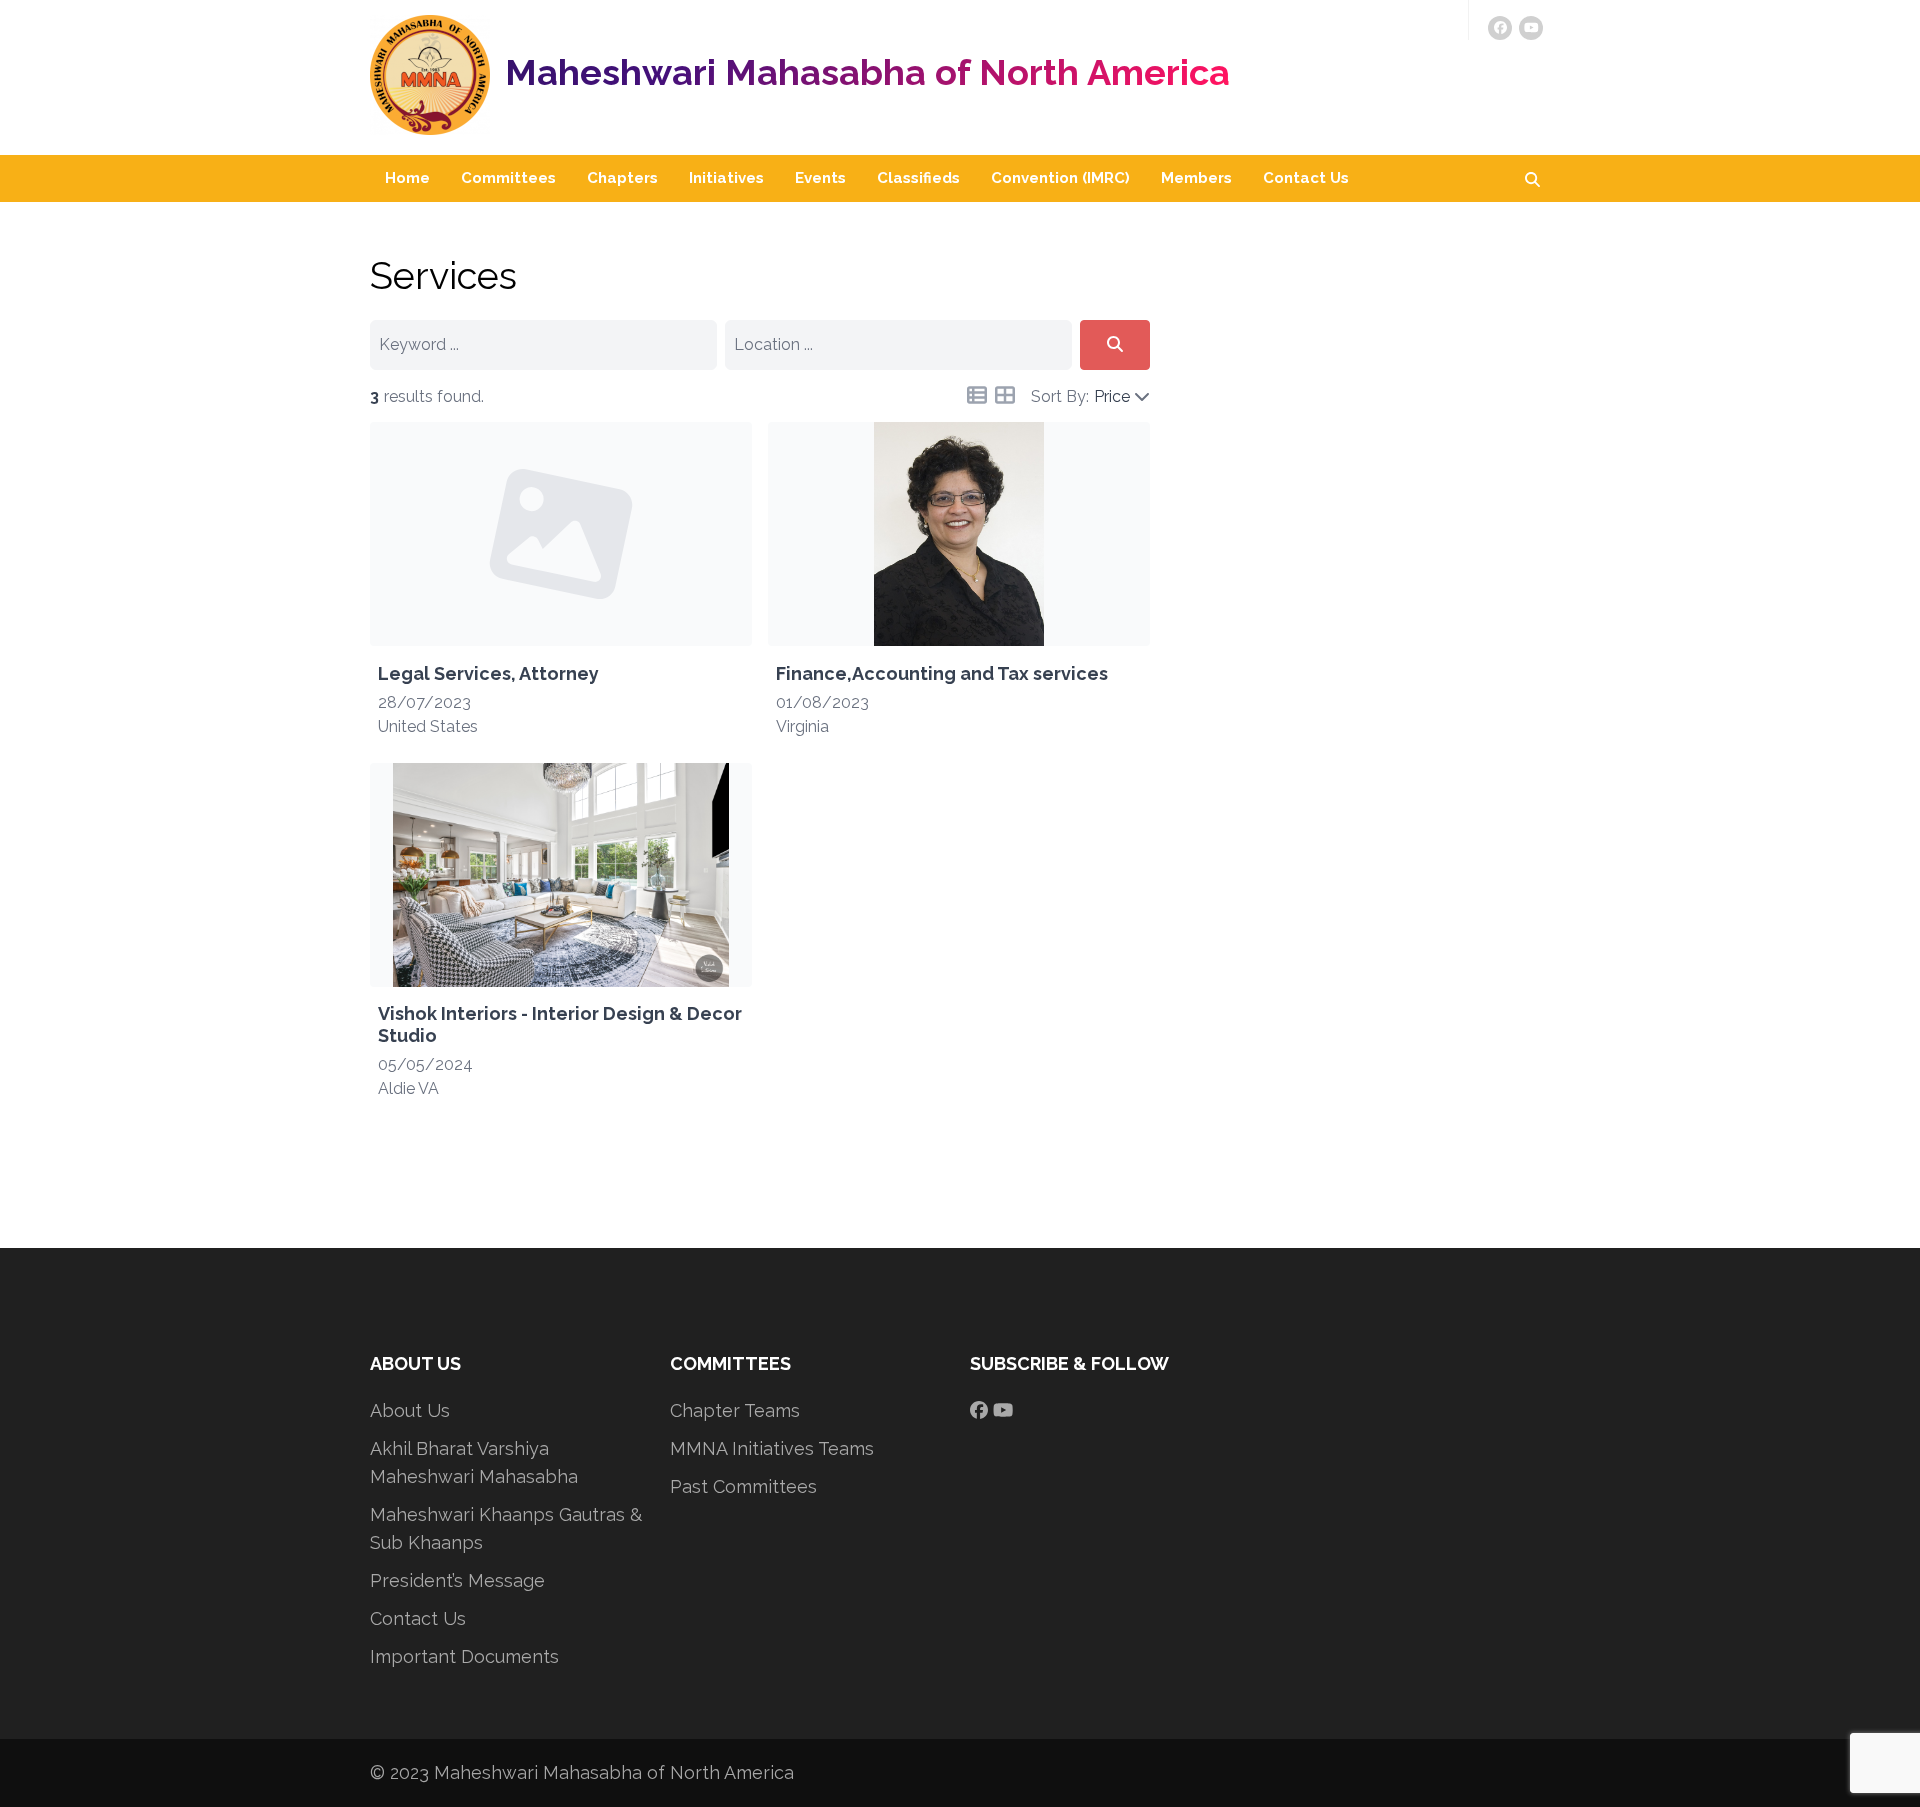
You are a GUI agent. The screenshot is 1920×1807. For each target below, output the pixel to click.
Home (407, 178)
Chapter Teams (735, 1410)
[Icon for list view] (977, 395)
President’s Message (457, 1580)
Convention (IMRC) (1060, 178)
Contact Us (1306, 178)
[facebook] (1500, 28)
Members (1196, 178)
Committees (508, 178)
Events (820, 178)
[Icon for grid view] (1005, 398)
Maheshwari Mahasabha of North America (867, 72)
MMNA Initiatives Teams (772, 1448)
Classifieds (918, 178)
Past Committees (743, 1486)
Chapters (622, 178)
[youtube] (1531, 28)
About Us (410, 1410)
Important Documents (464, 1656)
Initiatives (726, 178)
